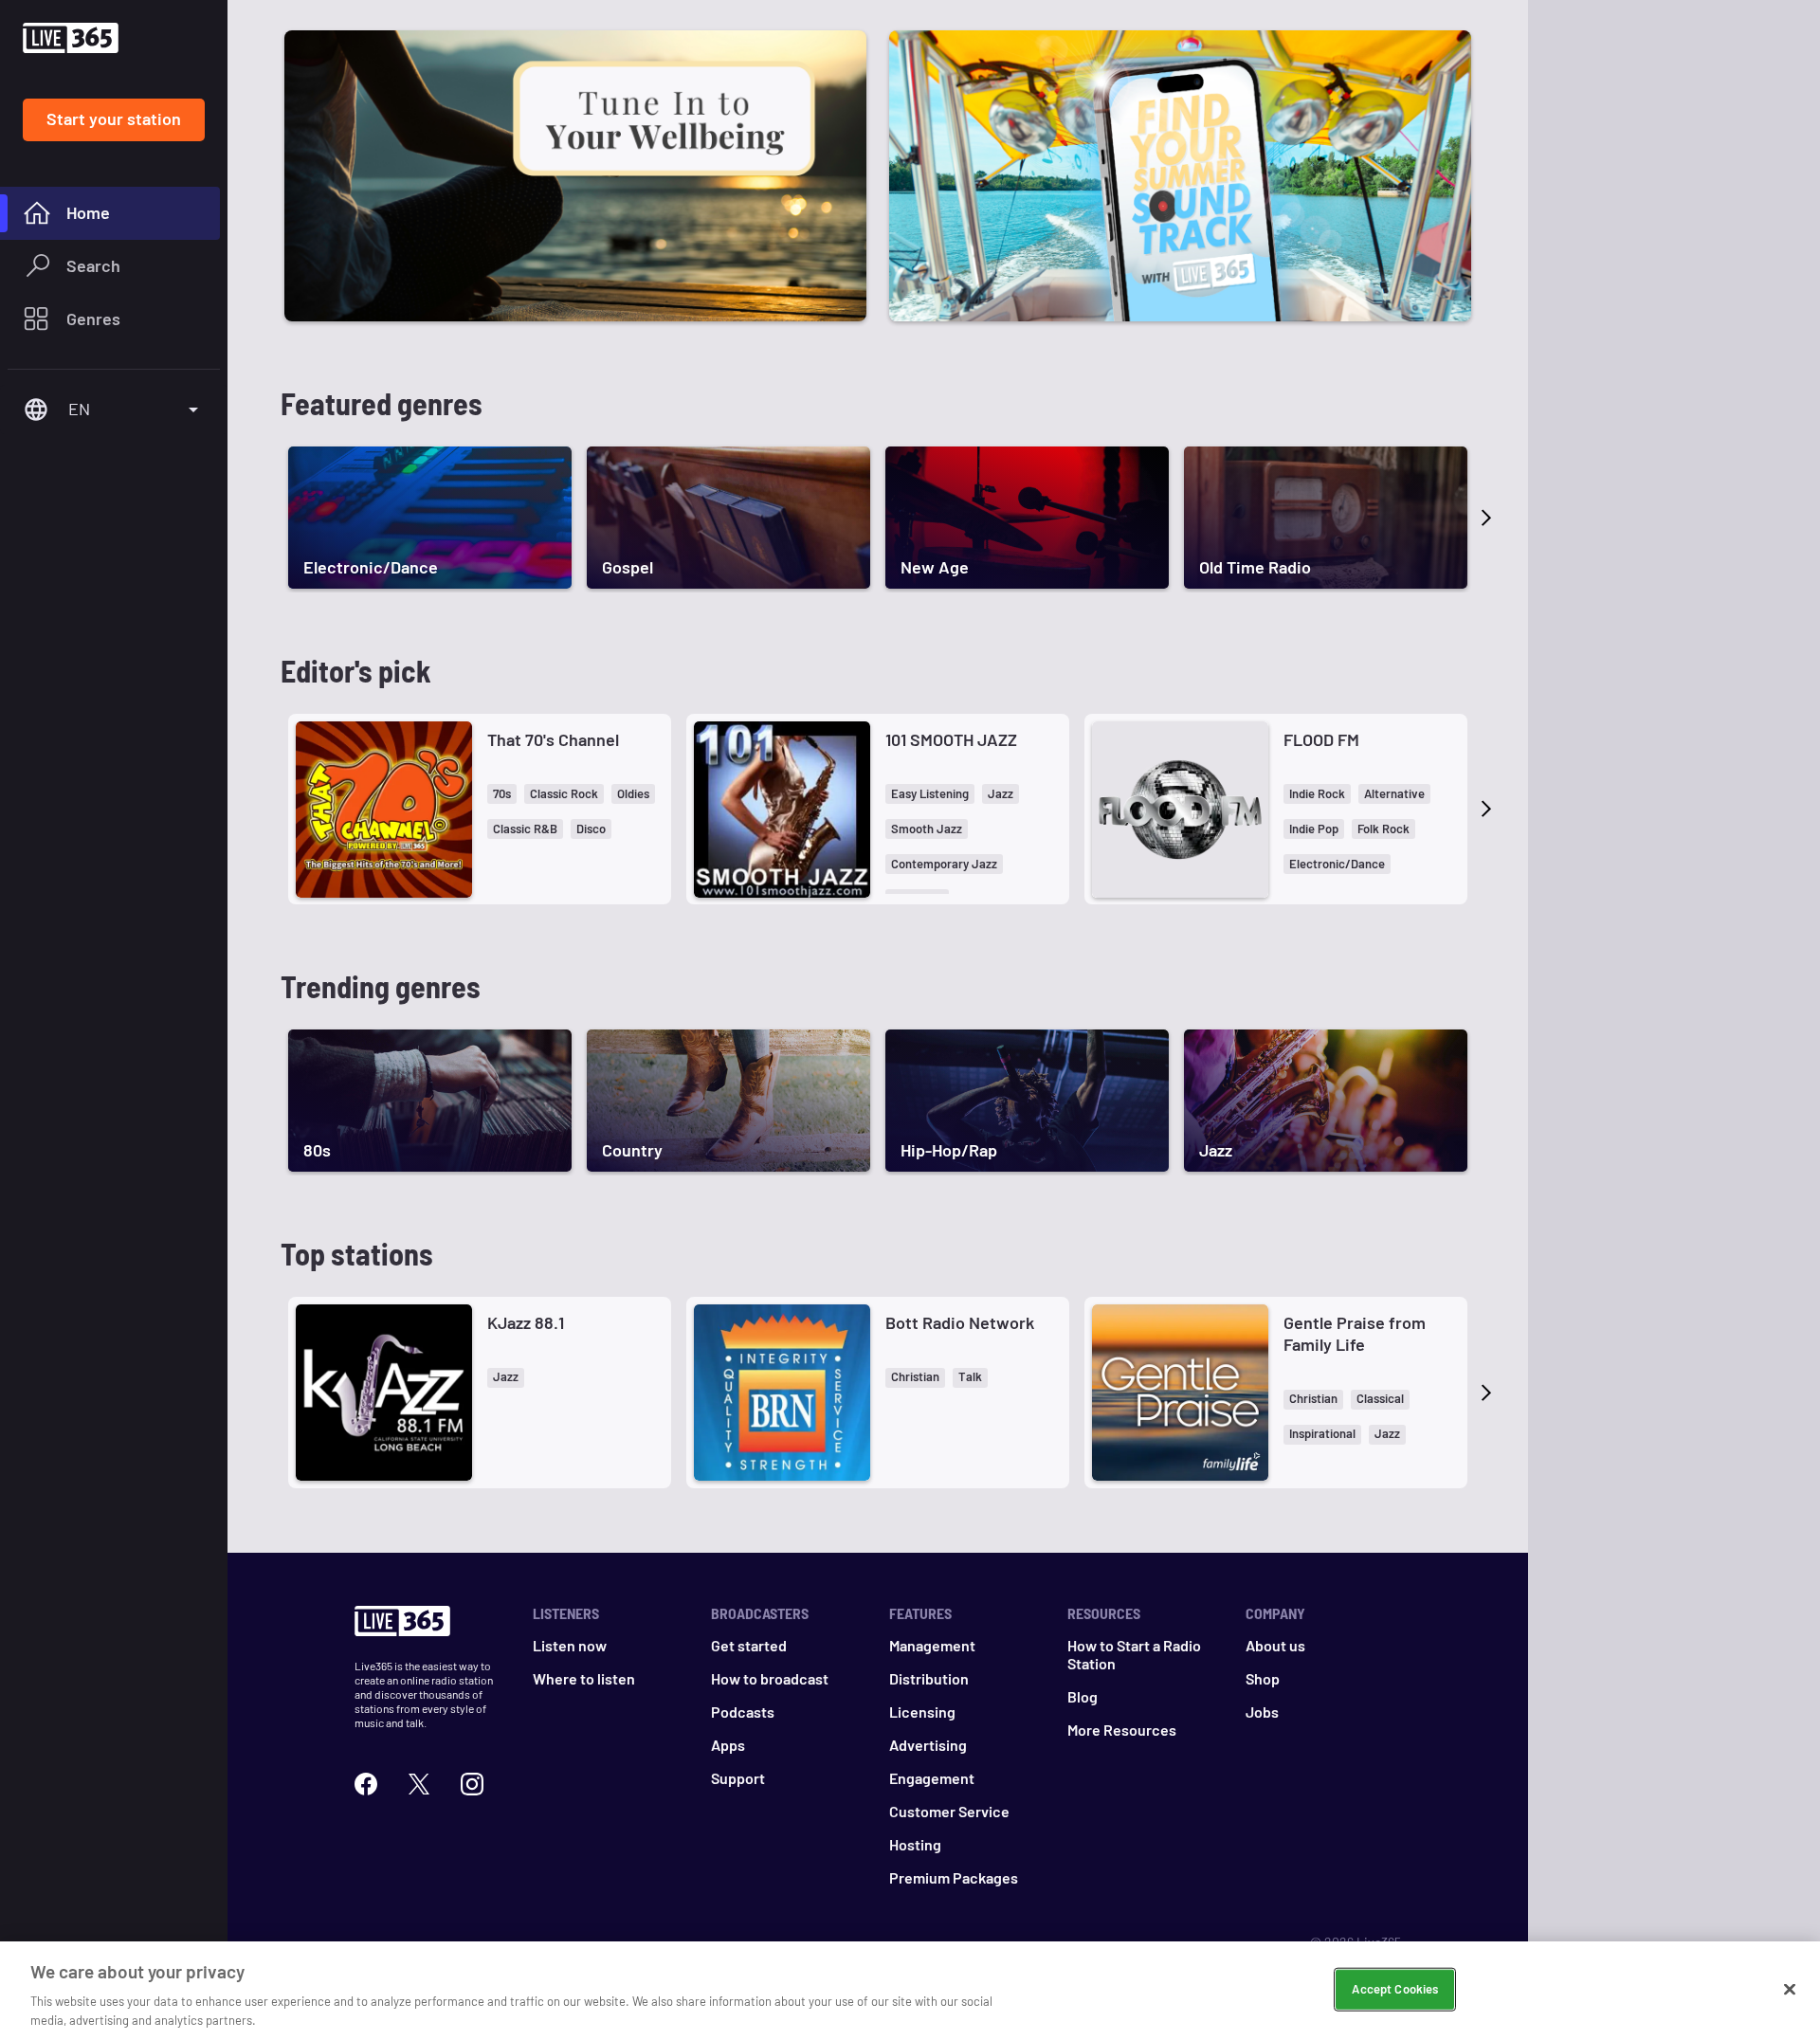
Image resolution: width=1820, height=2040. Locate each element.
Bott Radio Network (960, 1322)
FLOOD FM (1321, 739)
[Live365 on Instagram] (472, 1782)
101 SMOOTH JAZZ (951, 739)
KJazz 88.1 (526, 1322)
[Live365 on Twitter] (419, 1782)
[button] (502, 794)
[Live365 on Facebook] (366, 1782)
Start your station (114, 118)
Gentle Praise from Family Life (1355, 1333)
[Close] (1790, 1990)
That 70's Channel (553, 739)
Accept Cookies (1395, 1989)
